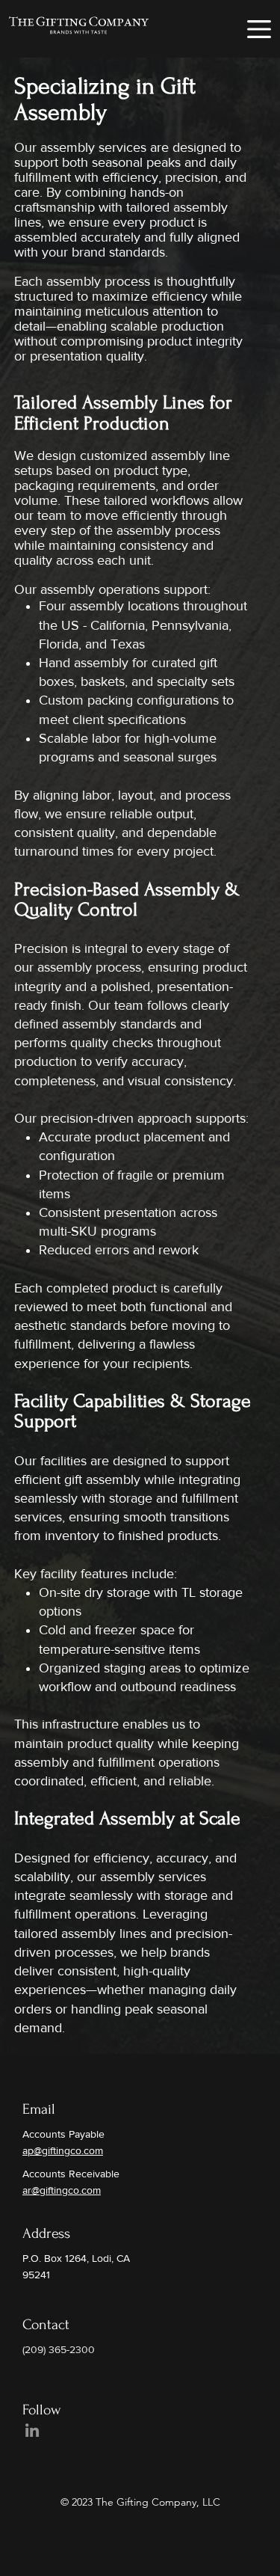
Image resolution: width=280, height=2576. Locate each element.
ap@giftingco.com (63, 2150)
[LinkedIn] (32, 2430)
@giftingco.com (66, 2190)
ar (27, 2190)
